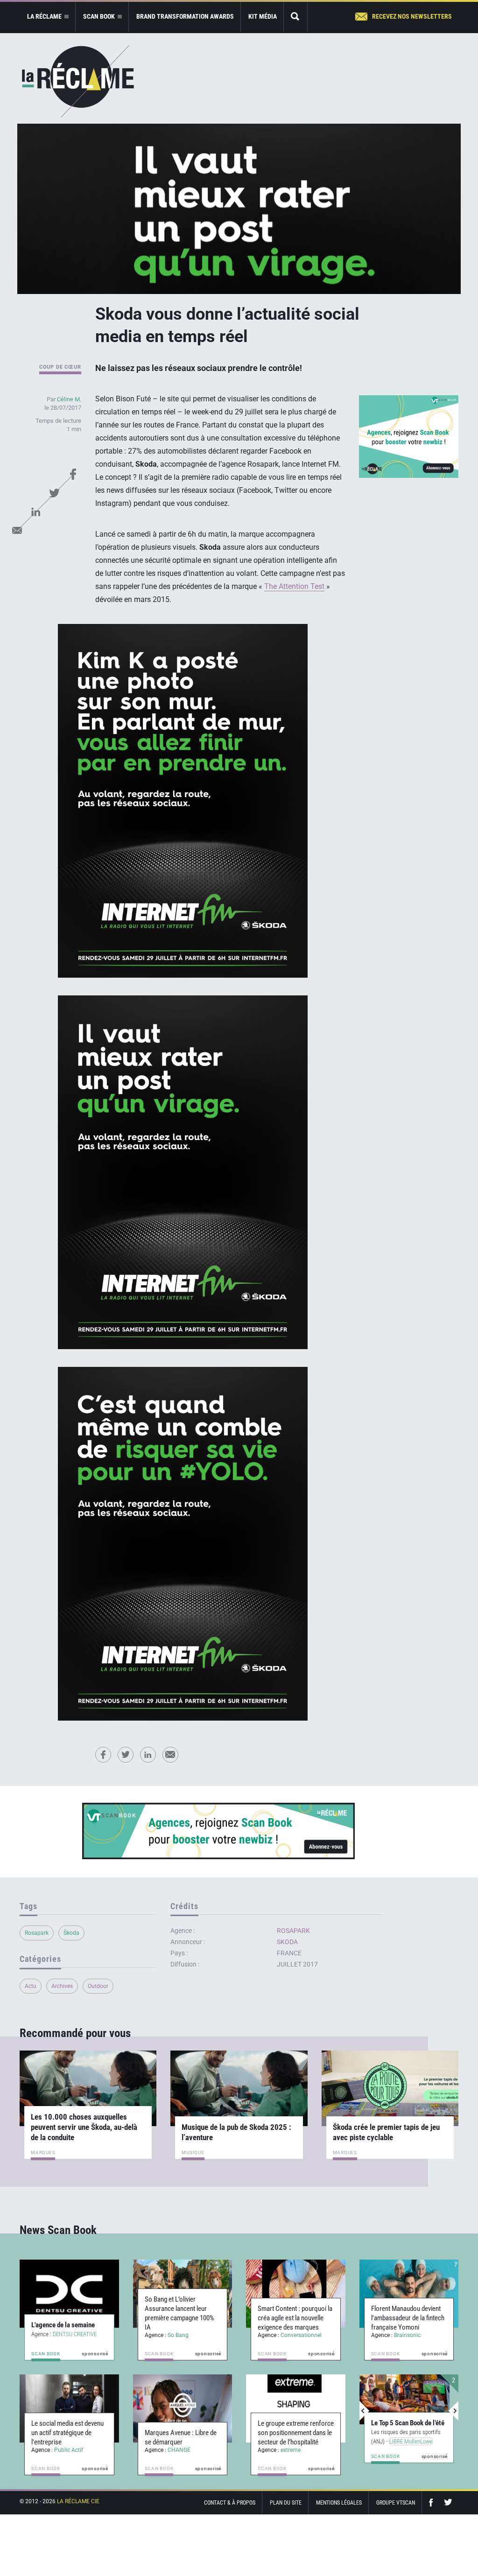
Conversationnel (301, 2335)
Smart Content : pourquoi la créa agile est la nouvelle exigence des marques (295, 2318)
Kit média (263, 16)
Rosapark (37, 1933)
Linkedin (36, 511)
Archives (62, 1986)
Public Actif (69, 2450)
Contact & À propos (230, 2503)
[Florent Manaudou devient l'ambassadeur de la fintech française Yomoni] (409, 2294)
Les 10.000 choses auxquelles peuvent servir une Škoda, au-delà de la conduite (84, 2127)
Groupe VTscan (396, 2503)
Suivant (453, 2411)
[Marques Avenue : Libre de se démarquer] (183, 2408)
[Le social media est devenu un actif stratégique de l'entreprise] (69, 2408)
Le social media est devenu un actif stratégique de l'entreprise (67, 2433)
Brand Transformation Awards (185, 16)
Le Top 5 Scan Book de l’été (408, 2414)
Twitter (55, 493)
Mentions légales (339, 2503)
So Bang (178, 2335)
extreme (291, 2450)
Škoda (71, 1933)
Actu (31, 1986)
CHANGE (179, 2450)
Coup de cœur (60, 367)
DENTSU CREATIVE (75, 2334)
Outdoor (98, 1986)
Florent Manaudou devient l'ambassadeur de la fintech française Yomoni (408, 2318)
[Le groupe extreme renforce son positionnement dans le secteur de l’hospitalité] (296, 2408)
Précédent (365, 2411)
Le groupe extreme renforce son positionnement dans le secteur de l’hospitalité (296, 2433)
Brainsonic (407, 2335)
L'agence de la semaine (63, 2325)
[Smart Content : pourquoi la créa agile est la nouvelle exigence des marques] (296, 2294)
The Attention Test (294, 586)
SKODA (287, 1942)
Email (17, 530)
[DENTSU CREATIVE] (69, 2294)
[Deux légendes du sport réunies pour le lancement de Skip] (405, 2400)
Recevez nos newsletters (412, 16)
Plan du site (286, 2503)
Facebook (73, 474)
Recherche (295, 17)
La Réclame (78, 81)
